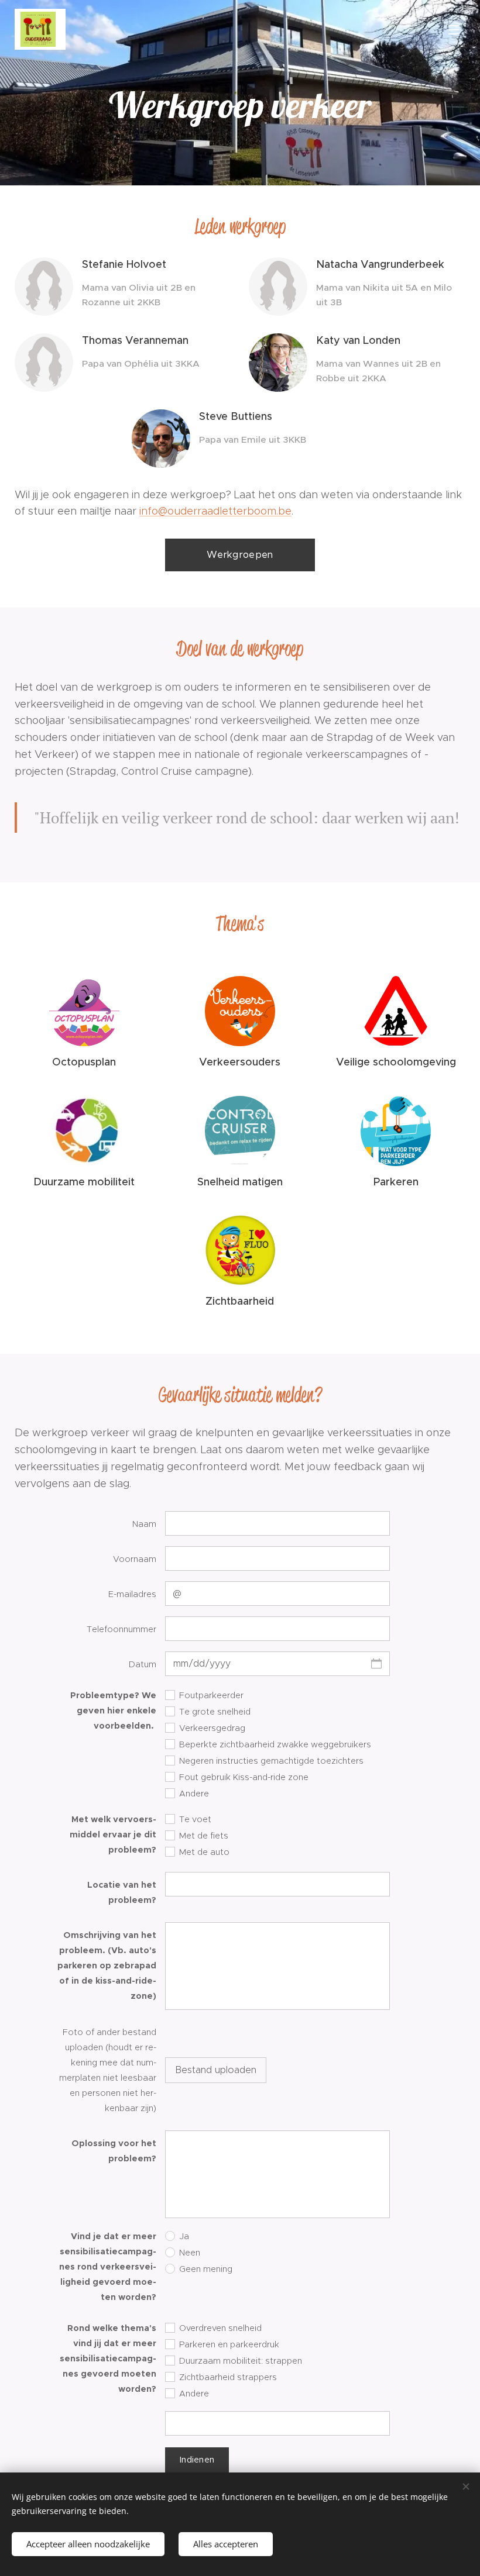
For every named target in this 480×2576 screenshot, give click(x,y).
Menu (454, 29)
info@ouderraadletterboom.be (215, 511)
